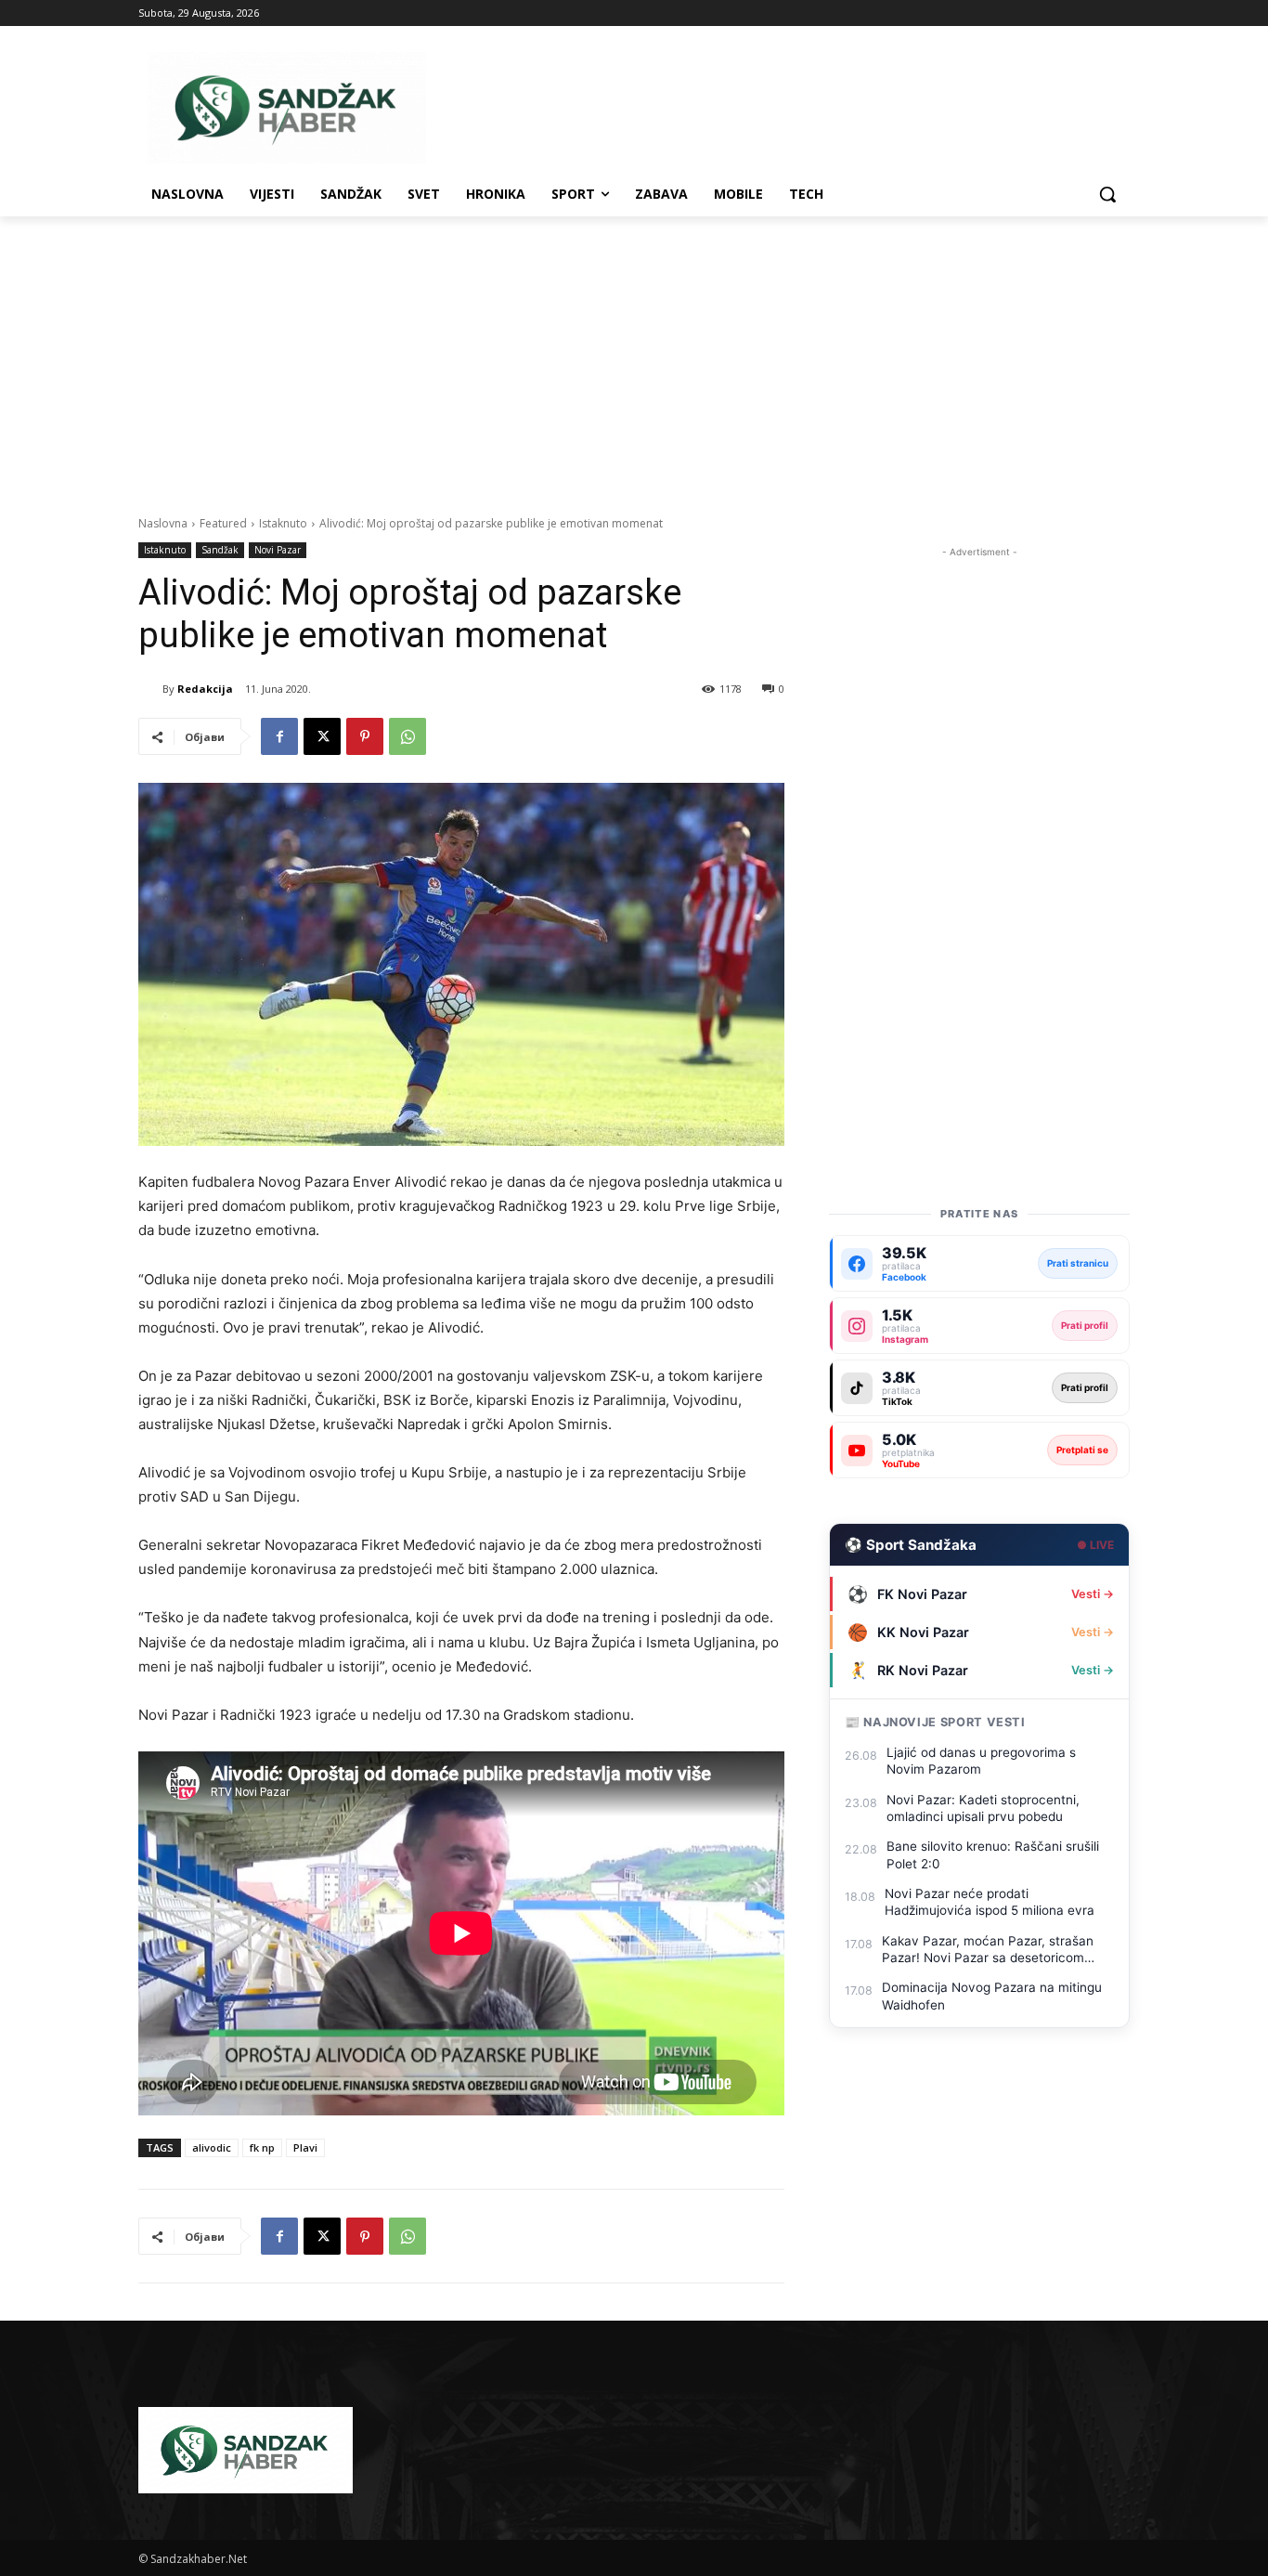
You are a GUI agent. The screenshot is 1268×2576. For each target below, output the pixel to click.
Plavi (305, 2147)
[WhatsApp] (408, 736)
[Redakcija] (150, 689)
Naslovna (163, 523)
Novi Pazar (278, 550)
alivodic (212, 2147)
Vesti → (1093, 1594)
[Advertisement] (634, 356)
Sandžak (220, 550)
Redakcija (205, 689)
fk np (262, 2147)
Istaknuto (283, 523)
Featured (223, 523)
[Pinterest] (365, 736)
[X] (322, 736)
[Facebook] (279, 736)
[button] (1107, 194)
